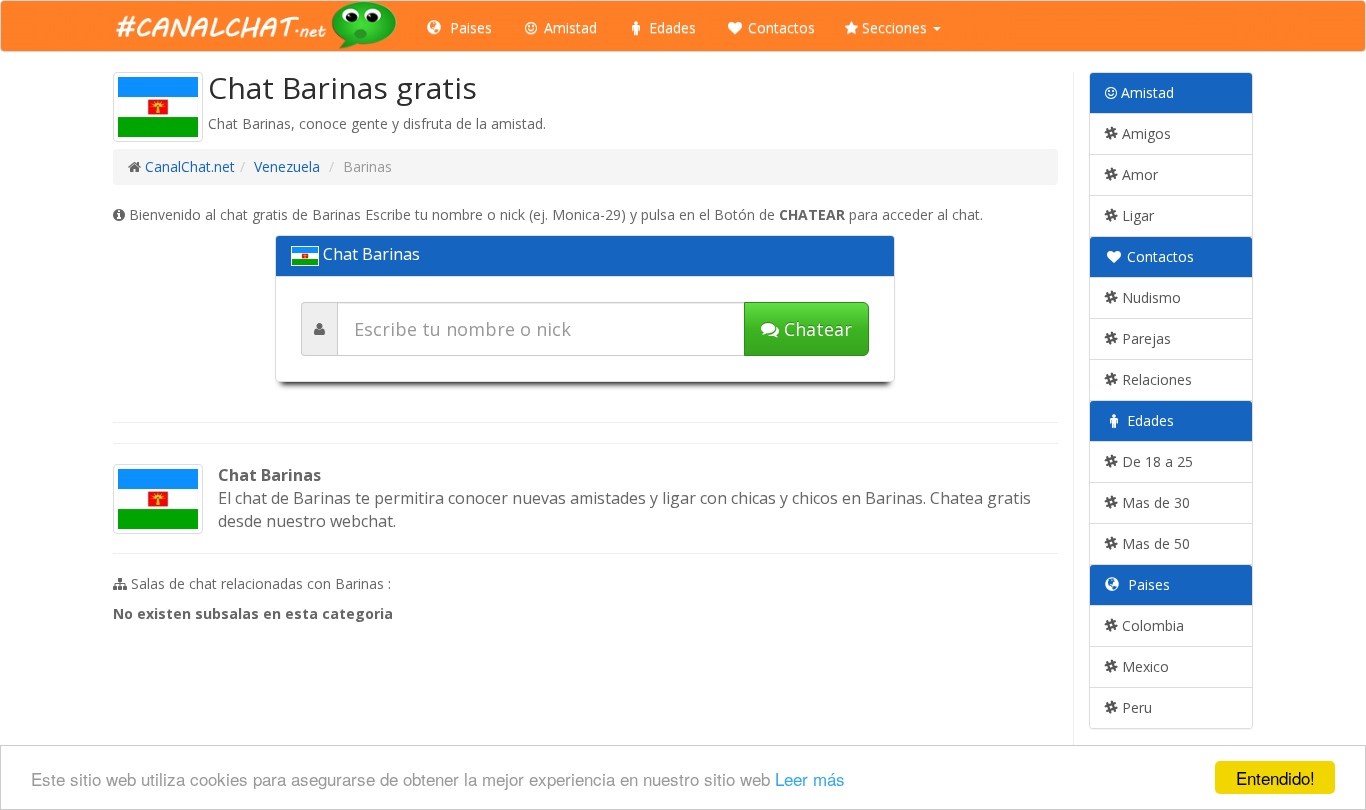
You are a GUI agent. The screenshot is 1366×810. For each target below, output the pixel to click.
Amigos (1144, 133)
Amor (1138, 174)
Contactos (779, 27)
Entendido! (1275, 777)
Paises (469, 27)
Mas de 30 (1154, 502)
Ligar (1136, 215)
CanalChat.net (190, 166)
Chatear (815, 329)
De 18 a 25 (1155, 461)
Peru (1135, 707)
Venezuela (287, 166)
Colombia (1151, 625)
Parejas (1144, 338)
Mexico (1143, 666)
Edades (670, 27)
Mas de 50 (1154, 543)
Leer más (810, 778)
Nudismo (1149, 297)
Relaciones (1155, 379)
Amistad (568, 27)
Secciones (894, 27)
